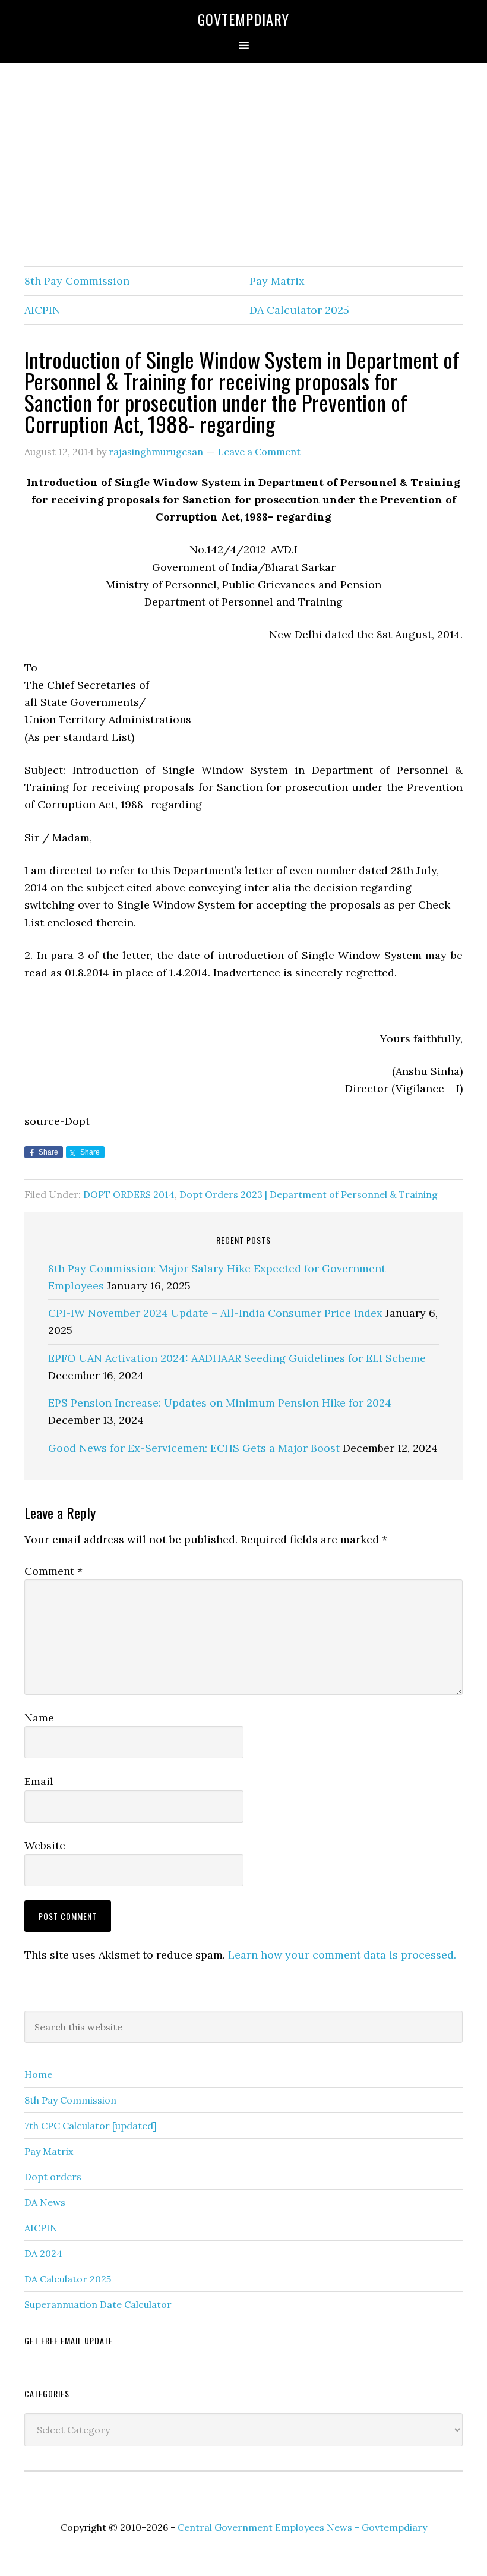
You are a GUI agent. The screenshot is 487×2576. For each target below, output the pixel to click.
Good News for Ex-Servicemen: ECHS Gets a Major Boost (194, 1448)
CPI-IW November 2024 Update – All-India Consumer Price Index (215, 1313)
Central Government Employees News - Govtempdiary (302, 2527)
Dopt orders (53, 2177)
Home (38, 2074)
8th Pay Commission (77, 281)
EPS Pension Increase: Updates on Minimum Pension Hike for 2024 (220, 1403)
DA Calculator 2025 (299, 310)
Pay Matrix (277, 281)
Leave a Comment (259, 452)
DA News (45, 2202)
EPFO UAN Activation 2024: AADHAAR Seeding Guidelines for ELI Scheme (237, 1358)
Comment (53, 1571)
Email (39, 1781)
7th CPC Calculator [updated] (91, 2126)
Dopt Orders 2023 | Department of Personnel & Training (309, 1194)
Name (39, 1718)
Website (45, 1845)
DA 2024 (43, 2253)
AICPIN (42, 310)
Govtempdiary (243, 19)
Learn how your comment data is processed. (342, 1955)
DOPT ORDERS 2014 (129, 1194)
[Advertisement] (243, 165)
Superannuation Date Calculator (98, 2304)
